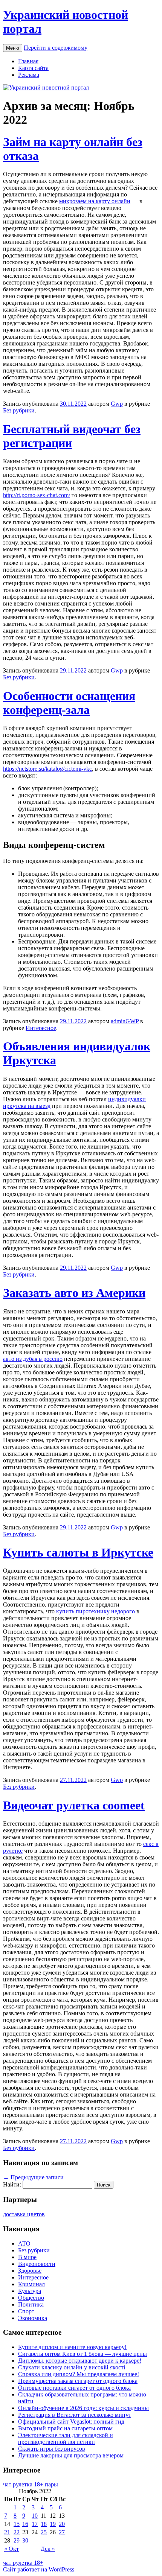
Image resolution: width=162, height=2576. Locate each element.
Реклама (29, 75)
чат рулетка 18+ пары (31, 2484)
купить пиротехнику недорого (96, 1611)
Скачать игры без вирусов (52, 2449)
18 (44, 2524)
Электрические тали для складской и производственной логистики (66, 2438)
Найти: (12, 2184)
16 (25, 2524)
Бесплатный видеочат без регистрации (72, 436)
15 (17, 2524)
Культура (30, 2291)
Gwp (117, 404)
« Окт (11, 2549)
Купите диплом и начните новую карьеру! (72, 2347)
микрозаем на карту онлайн (95, 201)
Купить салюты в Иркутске (78, 1552)
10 (35, 2516)
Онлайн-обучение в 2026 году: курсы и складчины (83, 2408)
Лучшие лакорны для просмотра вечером (71, 2455)
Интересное (41, 1028)
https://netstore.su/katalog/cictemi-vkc (47, 769)
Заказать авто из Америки (74, 1293)
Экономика (33, 2318)
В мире (27, 2257)
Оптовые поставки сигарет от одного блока (74, 2388)
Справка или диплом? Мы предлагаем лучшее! (79, 2374)
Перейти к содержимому (56, 48)
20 (62, 2524)
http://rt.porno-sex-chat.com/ (37, 495)
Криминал (31, 2284)
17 (35, 2524)
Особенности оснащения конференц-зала (69, 703)
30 (25, 2540)
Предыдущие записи (33, 2177)
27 (62, 2532)
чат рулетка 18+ (23, 2563)
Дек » (48, 2549)
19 (53, 2524)
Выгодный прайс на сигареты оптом (65, 2428)
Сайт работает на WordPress (39, 2569)
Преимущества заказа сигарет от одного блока (78, 2381)
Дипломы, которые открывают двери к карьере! (80, 2361)
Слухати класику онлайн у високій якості (72, 2367)
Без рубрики (19, 410)
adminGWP (125, 1021)
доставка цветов (24, 2214)
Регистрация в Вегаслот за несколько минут (75, 2415)
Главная (28, 61)
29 (17, 2540)
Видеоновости (37, 2264)
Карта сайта (33, 68)
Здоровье (30, 2271)
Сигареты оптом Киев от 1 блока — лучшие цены (83, 2354)
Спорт (26, 2311)
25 (44, 2532)
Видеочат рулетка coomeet (74, 1805)
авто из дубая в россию (33, 1359)
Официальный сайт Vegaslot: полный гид (71, 2422)
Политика (31, 2304)
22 (17, 2532)
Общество (31, 2298)
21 (7, 2532)
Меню (13, 48)
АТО (24, 2244)
